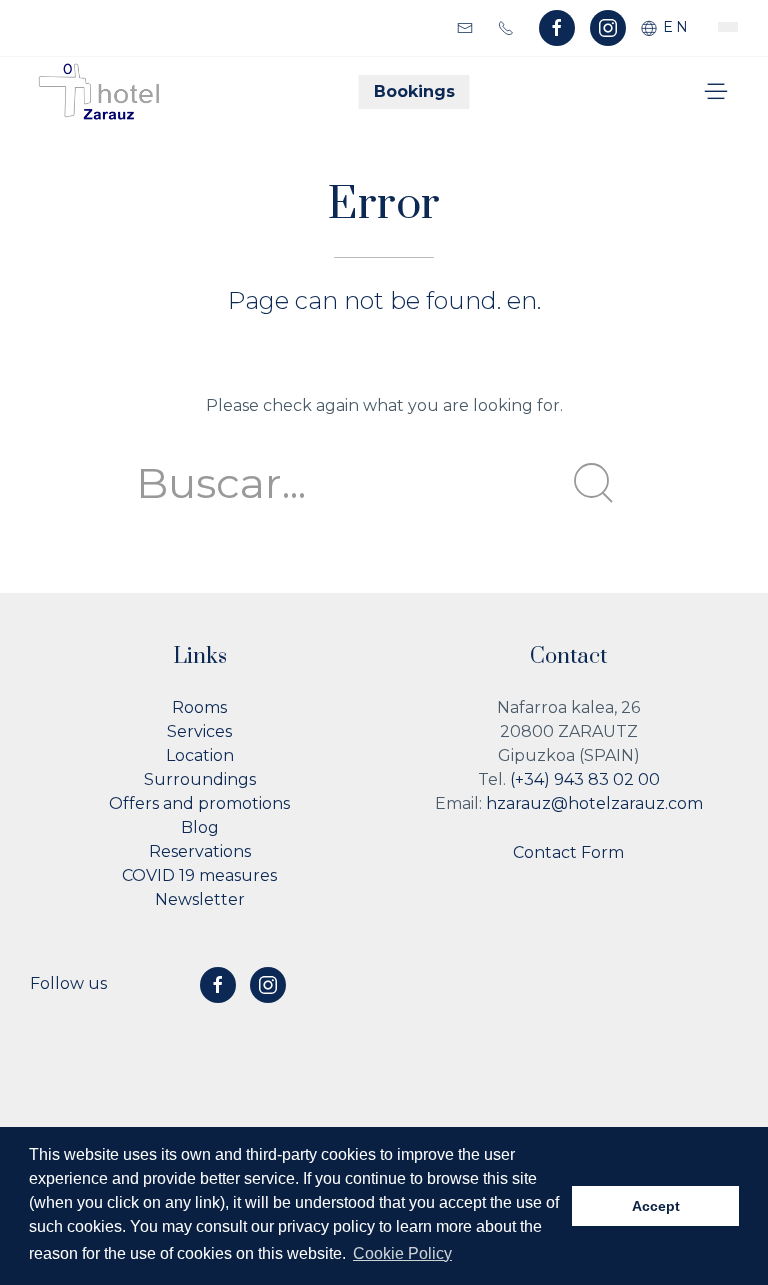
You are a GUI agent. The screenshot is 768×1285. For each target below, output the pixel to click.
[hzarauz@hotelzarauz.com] (467, 26)
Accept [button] (656, 1206)
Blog (200, 827)
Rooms (199, 707)
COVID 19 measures (199, 875)
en (673, 27)
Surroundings (200, 779)
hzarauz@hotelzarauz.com (594, 803)
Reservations (200, 851)
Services (199, 731)
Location (200, 755)
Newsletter (200, 899)
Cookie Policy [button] (402, 1253)
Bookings (414, 91)
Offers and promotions (199, 803)
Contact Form (568, 852)
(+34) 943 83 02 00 (585, 779)
